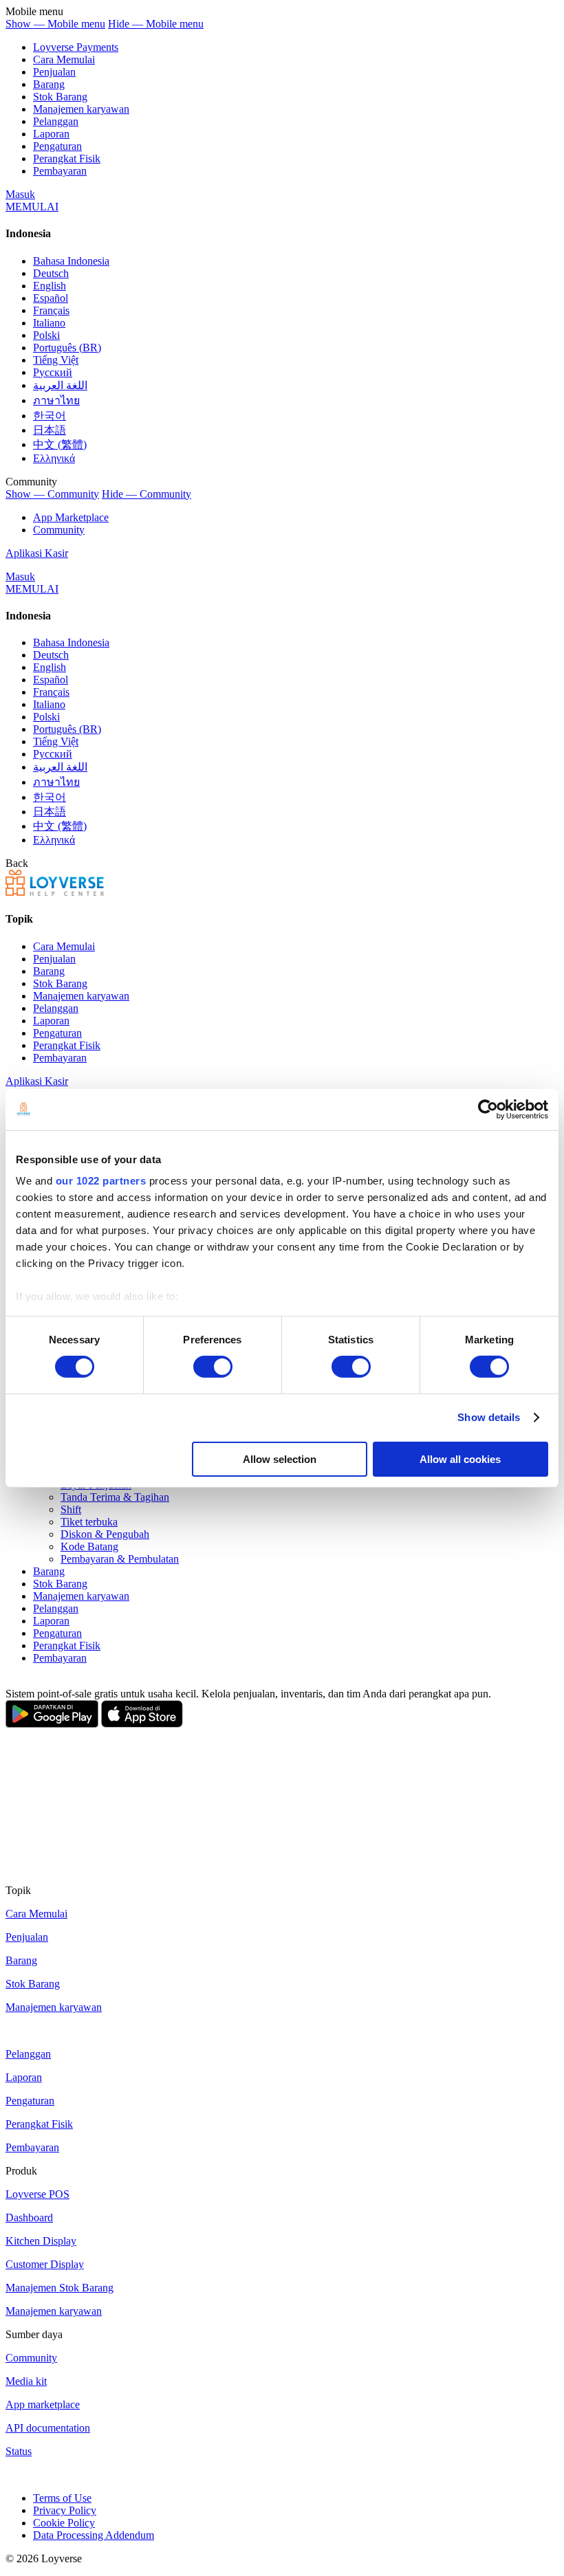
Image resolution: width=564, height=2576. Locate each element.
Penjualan (54, 72)
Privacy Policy (65, 2510)
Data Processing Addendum (94, 2535)
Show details (489, 1417)
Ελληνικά (54, 458)
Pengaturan (57, 146)
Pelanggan (56, 121)
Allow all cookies (460, 1459)
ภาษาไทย (56, 400)
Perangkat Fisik (67, 158)
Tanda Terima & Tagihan (115, 1497)
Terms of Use (62, 2498)
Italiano (49, 323)
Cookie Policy (64, 2523)
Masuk (20, 194)
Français (51, 310)
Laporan (51, 134)
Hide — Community (147, 494)
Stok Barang (60, 97)
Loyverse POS (37, 2194)
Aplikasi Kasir (37, 553)
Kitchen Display (41, 2241)
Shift (71, 1509)
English (50, 286)
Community (59, 530)
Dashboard (29, 2217)
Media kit (26, 2381)
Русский (53, 372)
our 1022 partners (101, 1181)
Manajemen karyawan (81, 109)
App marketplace (43, 2404)
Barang (49, 84)
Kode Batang (89, 1546)
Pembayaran (60, 171)
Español (51, 298)
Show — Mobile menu (55, 24)
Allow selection (280, 1459)
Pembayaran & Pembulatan (120, 1559)
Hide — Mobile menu (156, 24)
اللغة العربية (60, 385)
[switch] (213, 1367)
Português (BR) (67, 348)
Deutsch (51, 273)
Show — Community (52, 494)
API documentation (48, 2428)
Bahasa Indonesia (71, 261)
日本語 (50, 430)
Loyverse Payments (76, 47)
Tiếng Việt (56, 360)
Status (19, 2451)
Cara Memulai (64, 59)
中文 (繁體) (60, 444)
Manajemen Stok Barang (59, 2288)
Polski (46, 335)
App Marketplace (71, 517)
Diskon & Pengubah (105, 1534)
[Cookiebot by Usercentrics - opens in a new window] (488, 1109)
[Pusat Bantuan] (55, 892)
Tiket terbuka (89, 1522)
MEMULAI (32, 207)
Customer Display (45, 2264)
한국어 (50, 416)
